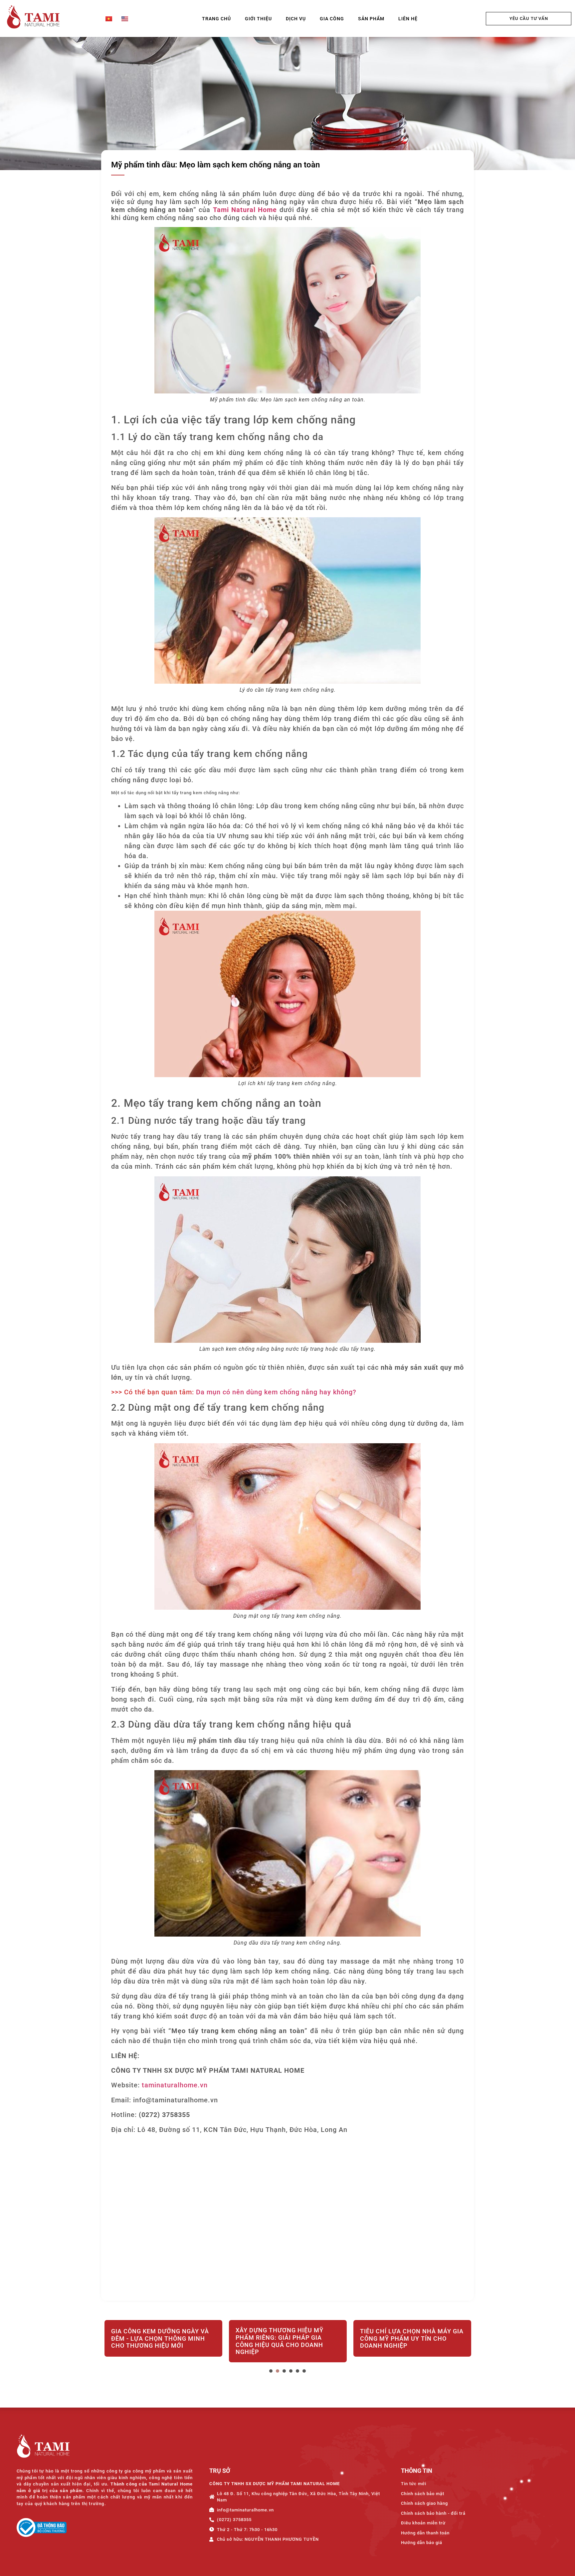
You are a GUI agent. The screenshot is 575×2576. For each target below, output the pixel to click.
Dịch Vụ (296, 19)
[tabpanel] (163, 2342)
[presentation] (271, 2371)
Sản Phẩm (371, 19)
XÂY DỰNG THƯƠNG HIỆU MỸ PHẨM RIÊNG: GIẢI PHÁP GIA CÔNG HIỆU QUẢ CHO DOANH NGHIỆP (155, 2341)
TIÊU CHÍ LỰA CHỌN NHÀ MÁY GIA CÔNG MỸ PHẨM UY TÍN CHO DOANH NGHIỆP (287, 2338)
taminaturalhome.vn (175, 2085)
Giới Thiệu (258, 19)
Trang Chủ (216, 19)
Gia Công (332, 19)
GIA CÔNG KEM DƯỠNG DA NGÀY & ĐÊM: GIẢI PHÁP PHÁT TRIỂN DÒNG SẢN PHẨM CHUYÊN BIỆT (412, 2338)
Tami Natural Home (245, 210)
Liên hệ (408, 19)
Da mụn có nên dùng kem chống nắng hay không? (276, 1392)
